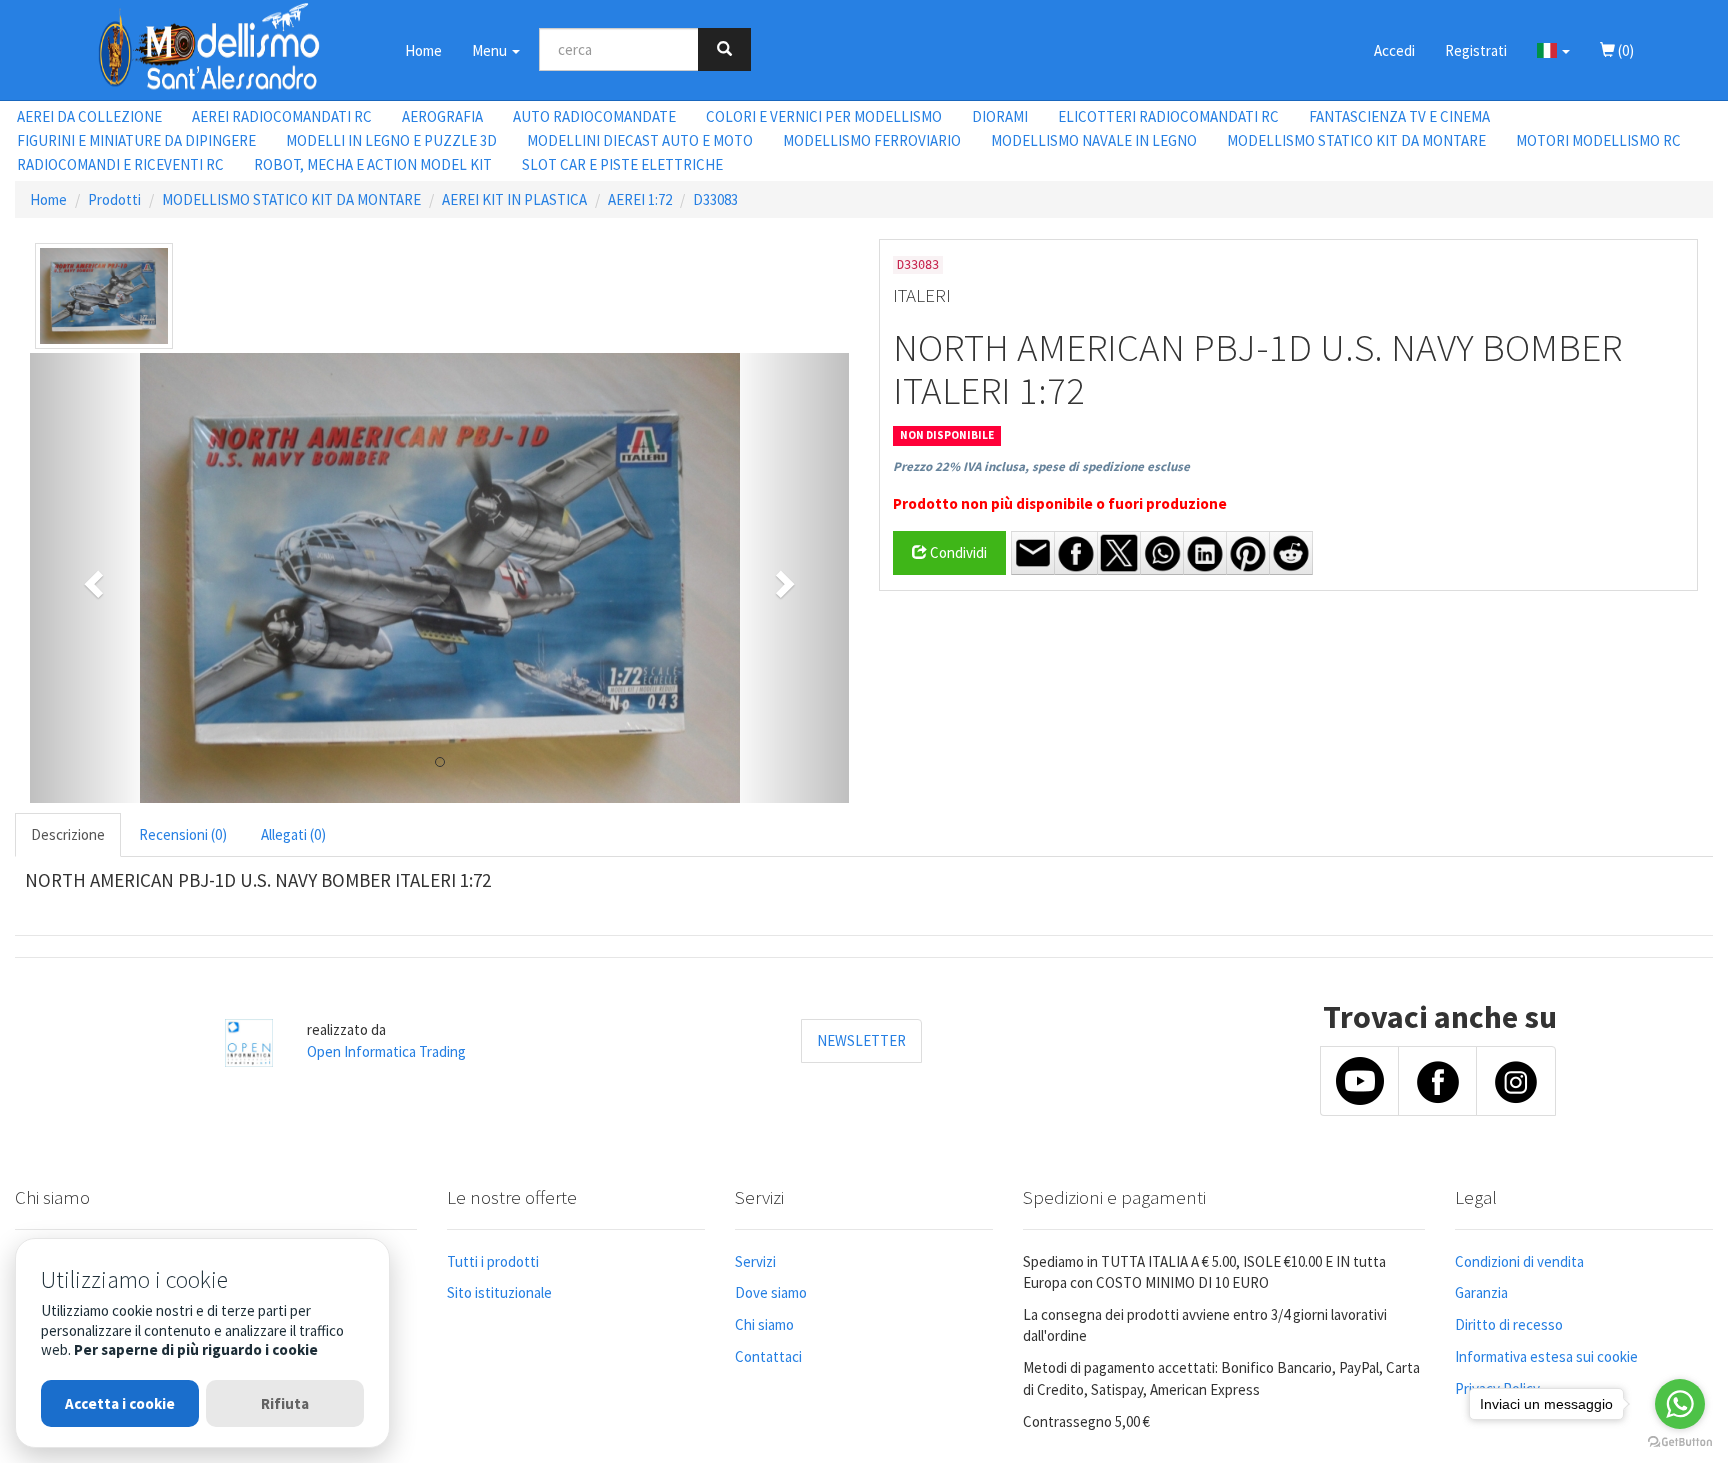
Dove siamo (771, 1292)
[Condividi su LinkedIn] (1205, 553)
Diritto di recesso (1509, 1324)
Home (423, 50)
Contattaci (768, 1356)
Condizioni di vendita (1519, 1261)
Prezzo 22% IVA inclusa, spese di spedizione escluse (1041, 466)
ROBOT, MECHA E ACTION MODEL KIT (373, 164)
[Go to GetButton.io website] (1680, 1442)
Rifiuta (285, 1403)
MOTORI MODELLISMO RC (1598, 140)
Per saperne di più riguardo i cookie (196, 1349)
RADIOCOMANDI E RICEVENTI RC (120, 164)
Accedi (1394, 50)
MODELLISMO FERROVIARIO (872, 140)
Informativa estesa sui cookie (1546, 1356)
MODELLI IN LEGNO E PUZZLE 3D (391, 140)
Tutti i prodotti (493, 1261)
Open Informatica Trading (386, 1051)
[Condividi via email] (1033, 553)
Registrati (1476, 50)
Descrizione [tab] (68, 834)
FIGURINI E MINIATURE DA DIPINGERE (136, 140)
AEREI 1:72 (640, 199)
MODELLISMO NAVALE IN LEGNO (1094, 140)
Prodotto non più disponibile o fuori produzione (1060, 503)
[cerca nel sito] (724, 49)
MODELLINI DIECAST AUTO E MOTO (640, 140)
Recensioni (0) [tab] (183, 834)
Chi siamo (764, 1324)
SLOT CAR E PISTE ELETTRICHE (622, 164)
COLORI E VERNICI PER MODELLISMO (824, 116)
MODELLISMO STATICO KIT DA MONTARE (1356, 140)
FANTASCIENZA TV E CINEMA (1399, 116)
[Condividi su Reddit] (1291, 553)
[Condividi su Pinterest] (1248, 553)
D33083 (715, 199)
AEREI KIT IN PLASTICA (514, 199)
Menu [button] (491, 50)
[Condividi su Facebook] (1076, 553)
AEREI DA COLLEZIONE (89, 116)
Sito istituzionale (499, 1292)
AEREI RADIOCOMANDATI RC (282, 116)
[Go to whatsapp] (1680, 1404)
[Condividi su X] (1119, 553)
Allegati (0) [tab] (293, 834)
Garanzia (1481, 1292)
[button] (1553, 50)
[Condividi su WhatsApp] (1162, 553)
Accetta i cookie (120, 1403)
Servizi (755, 1261)
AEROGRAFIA (442, 116)
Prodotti (114, 199)
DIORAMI (1000, 116)
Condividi (957, 552)
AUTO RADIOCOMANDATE (594, 116)
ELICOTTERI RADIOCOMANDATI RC (1168, 116)
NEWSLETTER (861, 1040)
